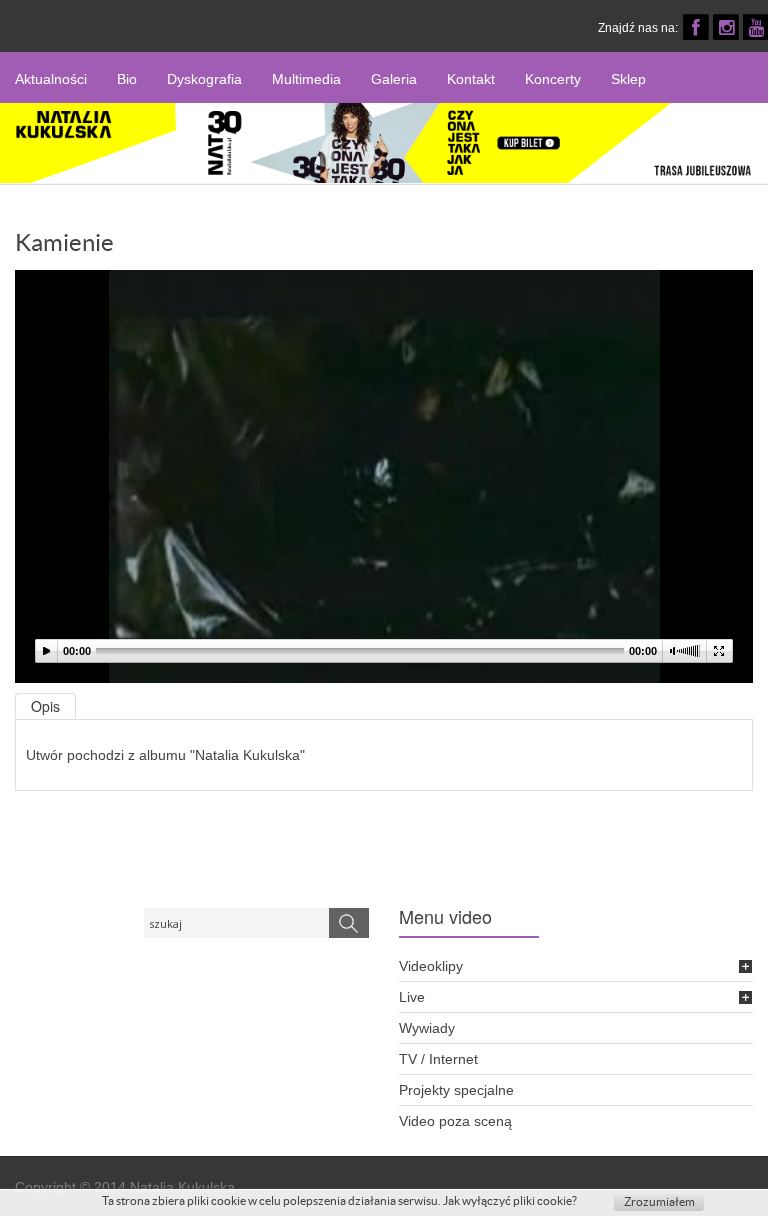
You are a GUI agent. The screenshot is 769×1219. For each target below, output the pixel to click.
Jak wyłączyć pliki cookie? (510, 1200)
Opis (45, 706)
